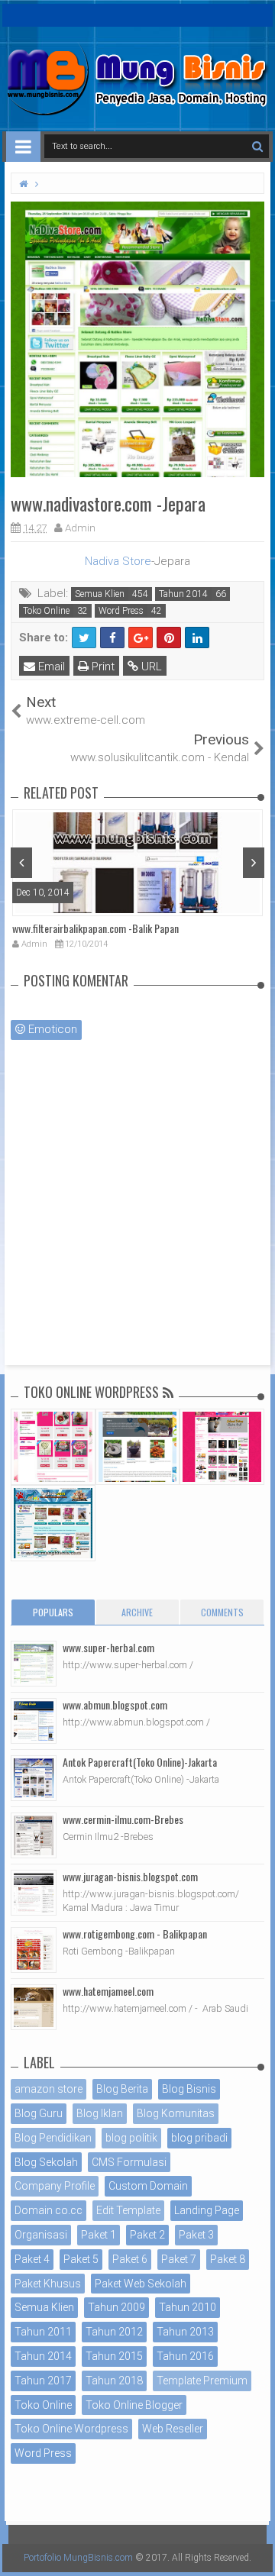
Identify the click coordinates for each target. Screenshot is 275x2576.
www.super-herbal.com (108, 1647)
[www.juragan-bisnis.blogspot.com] (34, 1893)
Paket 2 (147, 2235)
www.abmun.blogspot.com (115, 1704)
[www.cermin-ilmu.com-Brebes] (34, 1835)
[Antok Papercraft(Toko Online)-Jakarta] (34, 1778)
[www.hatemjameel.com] (34, 2007)
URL (150, 667)
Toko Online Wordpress (71, 2429)
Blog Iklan (100, 2113)
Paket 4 (32, 2259)
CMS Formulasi (129, 2162)
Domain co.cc (49, 2210)
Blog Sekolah (46, 2162)
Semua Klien (100, 594)
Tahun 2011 (43, 2332)
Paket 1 (99, 2235)
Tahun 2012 (114, 2332)
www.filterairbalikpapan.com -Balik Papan (95, 928)
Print (102, 667)
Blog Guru (39, 2113)
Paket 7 (179, 2259)
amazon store (49, 2089)
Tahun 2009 (116, 2307)
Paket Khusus (48, 2284)
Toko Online (46, 611)
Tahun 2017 (43, 2381)
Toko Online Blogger (134, 2405)
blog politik (131, 2138)
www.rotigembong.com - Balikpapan (135, 1934)
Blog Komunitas (176, 2113)
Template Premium (202, 2381)
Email (50, 667)
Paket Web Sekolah (141, 2284)
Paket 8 (228, 2259)
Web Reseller (173, 2429)
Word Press (121, 611)
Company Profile (55, 2186)
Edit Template (128, 2210)
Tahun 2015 (114, 2356)
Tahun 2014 (183, 594)
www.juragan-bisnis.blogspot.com (130, 1876)
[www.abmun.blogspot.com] (34, 1721)
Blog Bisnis (189, 2089)
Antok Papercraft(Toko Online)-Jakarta (140, 1762)
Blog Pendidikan (53, 2138)
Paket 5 (81, 2259)
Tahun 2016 (185, 2356)
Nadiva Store (118, 561)
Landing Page (207, 2210)
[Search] (257, 146)
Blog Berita (122, 2089)
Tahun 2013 (185, 2332)
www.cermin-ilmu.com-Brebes (123, 1819)
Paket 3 (196, 2235)
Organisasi (41, 2235)
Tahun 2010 (188, 2307)
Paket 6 (130, 2259)
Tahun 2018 (114, 2381)
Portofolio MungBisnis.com (78, 2558)
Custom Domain (148, 2186)
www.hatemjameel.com (108, 1991)
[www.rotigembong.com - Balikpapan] (34, 1950)
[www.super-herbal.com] (34, 1664)
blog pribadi (199, 2138)
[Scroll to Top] (256, 2549)
